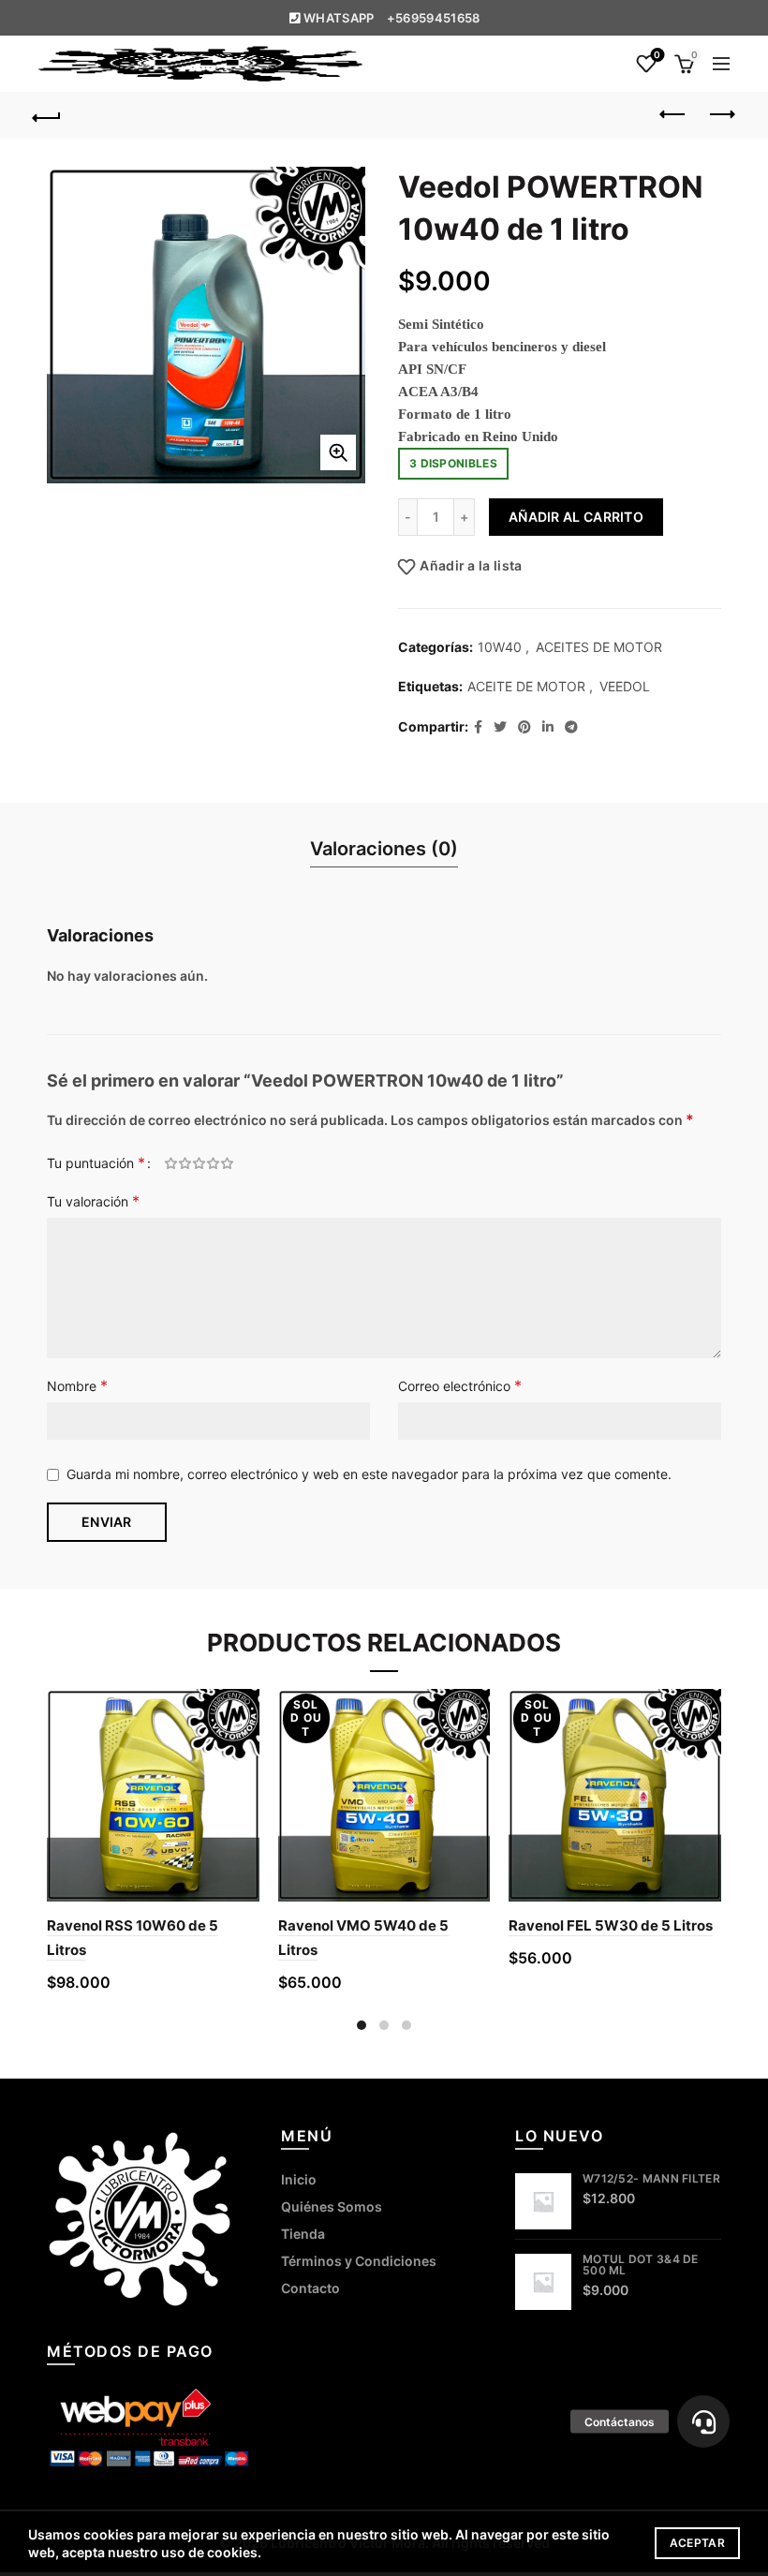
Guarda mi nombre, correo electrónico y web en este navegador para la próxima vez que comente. (369, 1474)
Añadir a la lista (471, 565)
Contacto (310, 2288)
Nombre (77, 1385)
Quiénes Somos (332, 2206)
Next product (721, 115)
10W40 (500, 647)
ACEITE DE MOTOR (526, 686)
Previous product (674, 115)
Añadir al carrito (576, 517)
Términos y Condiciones (359, 2261)
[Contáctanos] (703, 2421)
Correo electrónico (460, 1385)
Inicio (299, 2179)
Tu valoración (93, 1201)
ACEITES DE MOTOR (599, 647)
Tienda (303, 2234)
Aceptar (697, 2543)
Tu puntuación (96, 1162)
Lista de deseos (657, 55)
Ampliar (338, 452)
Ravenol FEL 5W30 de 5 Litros (611, 1925)
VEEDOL (625, 686)
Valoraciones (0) (384, 849)
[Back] (48, 115)
